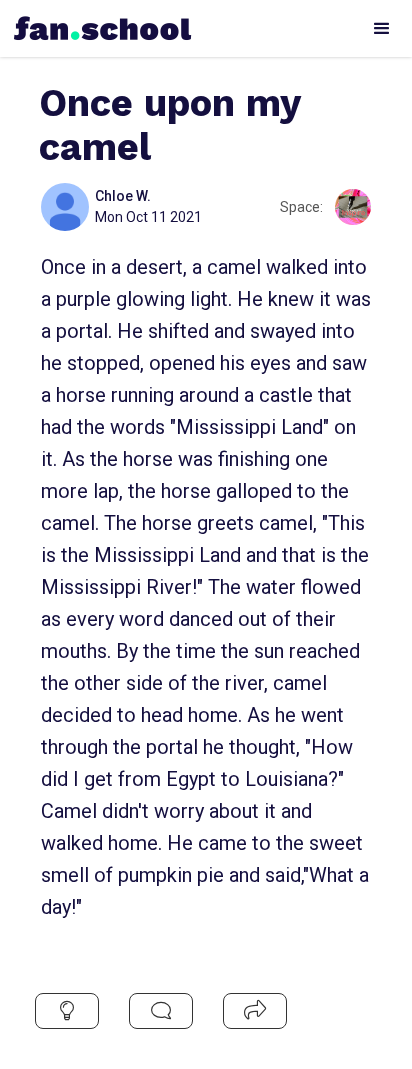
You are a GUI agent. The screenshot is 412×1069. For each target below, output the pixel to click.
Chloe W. (123, 196)
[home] (98, 22)
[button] (382, 28)
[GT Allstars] (353, 207)
